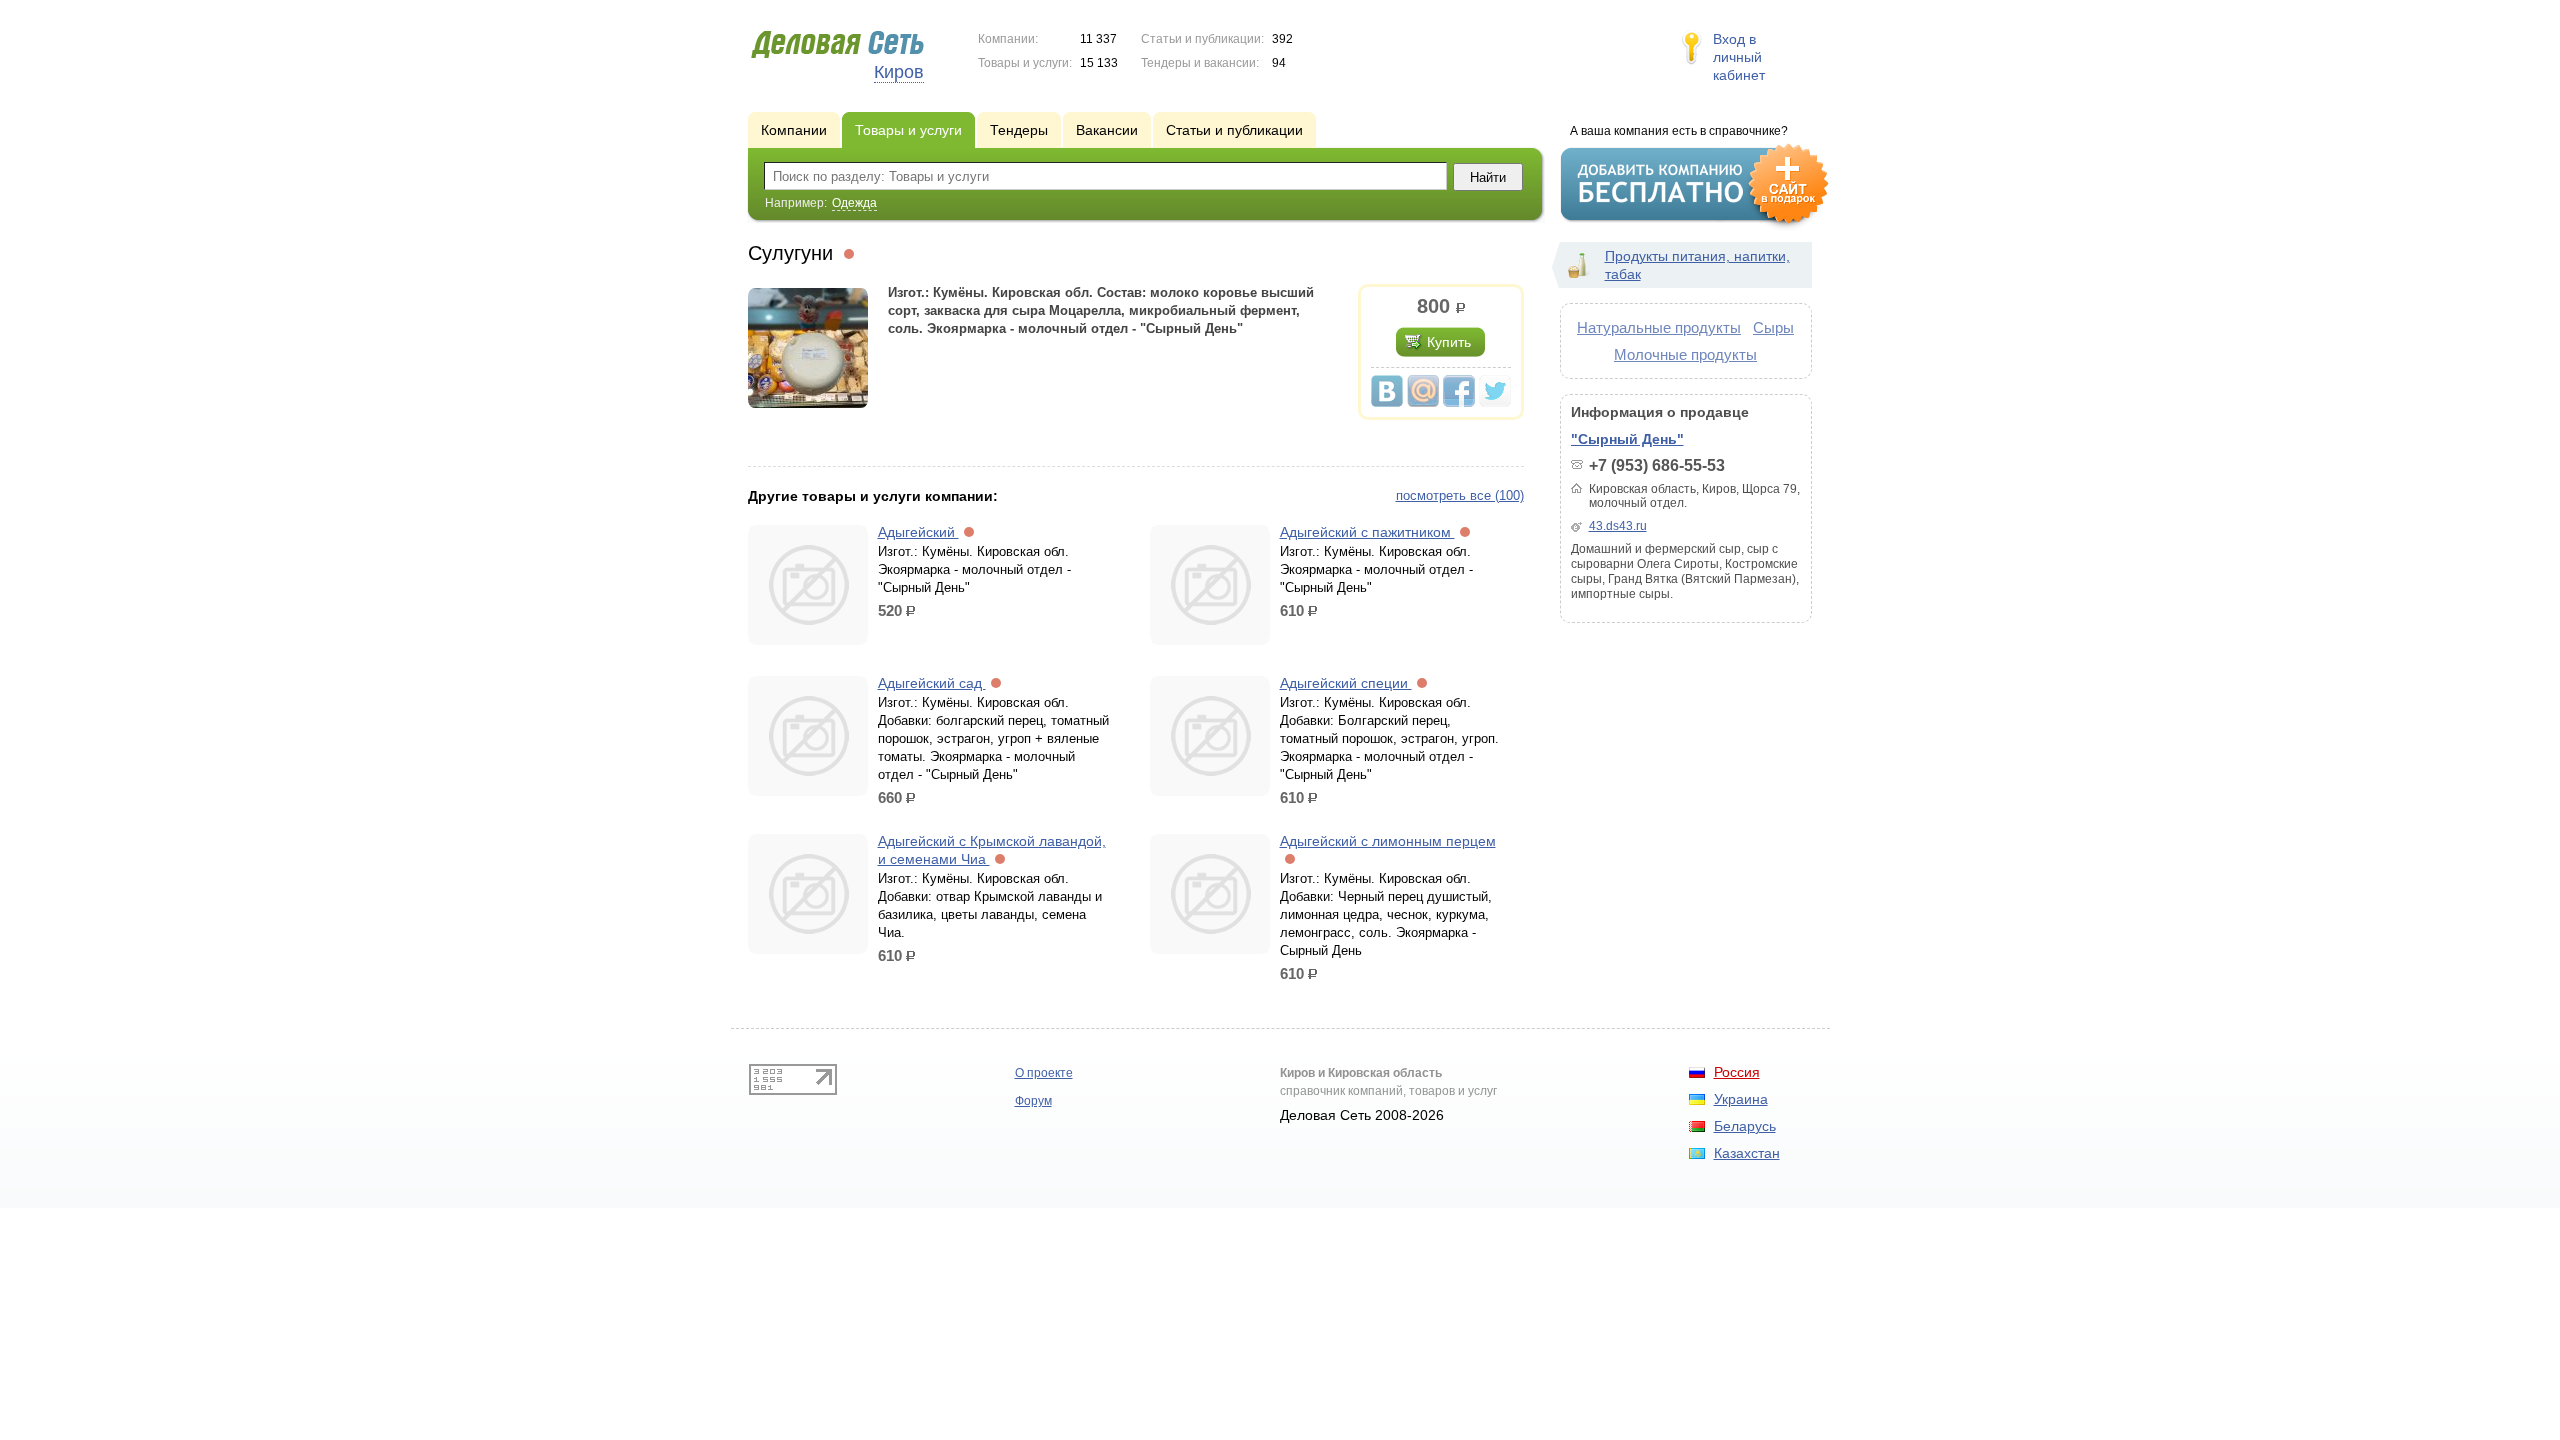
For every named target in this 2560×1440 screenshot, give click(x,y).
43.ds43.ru (1618, 526)
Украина (1741, 1099)
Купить (1449, 342)
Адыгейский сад (932, 683)
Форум (1033, 1101)
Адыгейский (918, 532)
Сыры (1773, 327)
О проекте (1044, 1073)
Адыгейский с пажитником (1367, 532)
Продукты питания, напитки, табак (1697, 265)
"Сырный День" (1627, 439)
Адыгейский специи (1346, 683)
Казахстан (1747, 1153)
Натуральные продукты (1659, 327)
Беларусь (1745, 1126)
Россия (1737, 1072)
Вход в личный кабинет (1739, 57)
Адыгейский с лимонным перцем (1388, 841)
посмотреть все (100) (1460, 495)
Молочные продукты (1685, 354)
